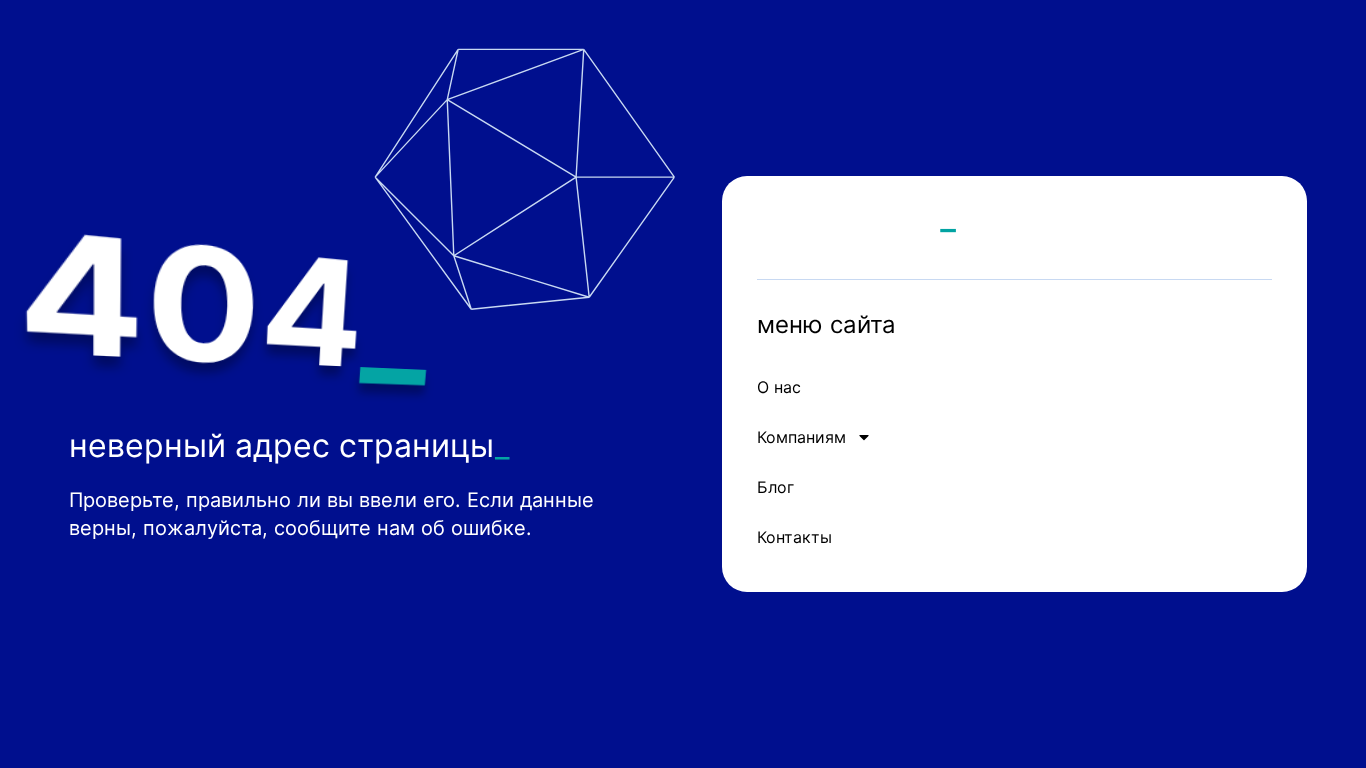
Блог (775, 487)
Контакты (794, 537)
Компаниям (801, 437)
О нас (779, 387)
